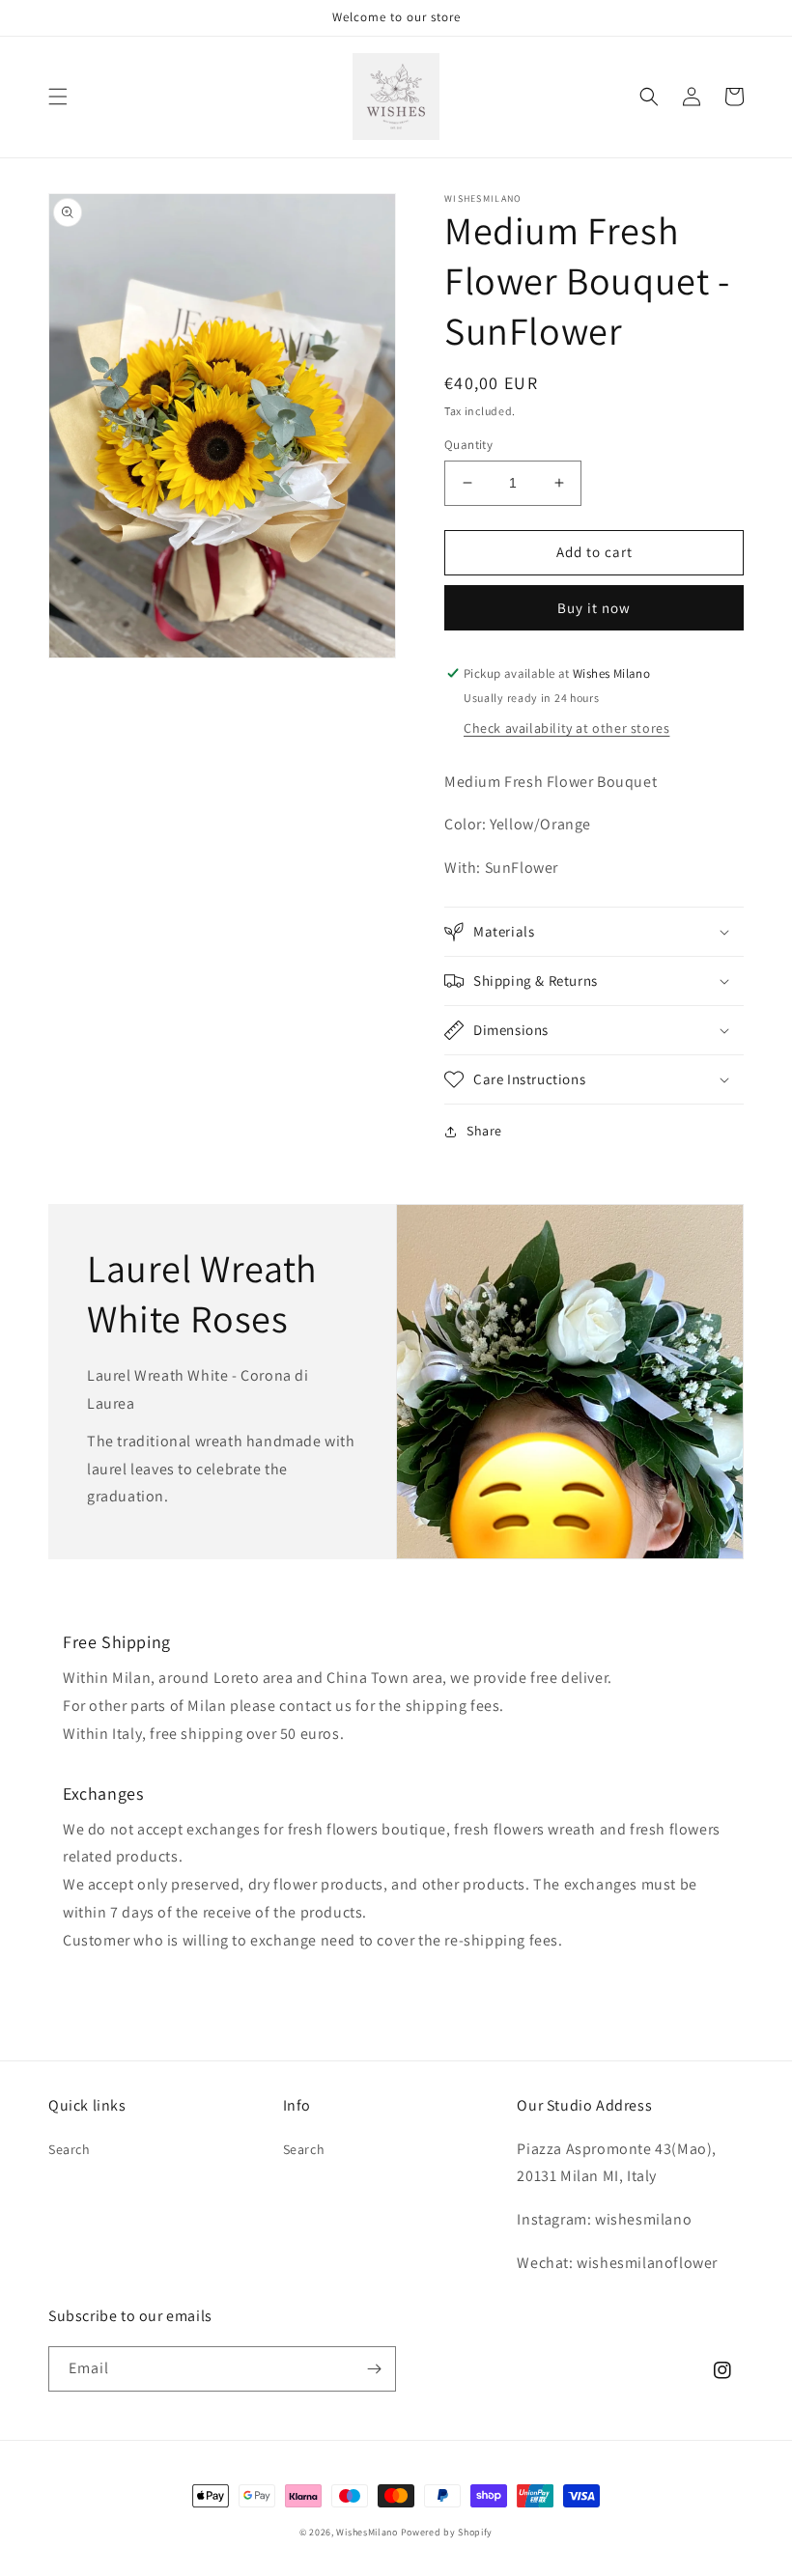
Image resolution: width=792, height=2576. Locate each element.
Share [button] (484, 1131)
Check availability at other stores (566, 728)
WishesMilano (367, 2532)
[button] (58, 97)
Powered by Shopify (447, 2532)
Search (70, 2149)
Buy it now (594, 608)
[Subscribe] (374, 2369)
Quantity (468, 445)
